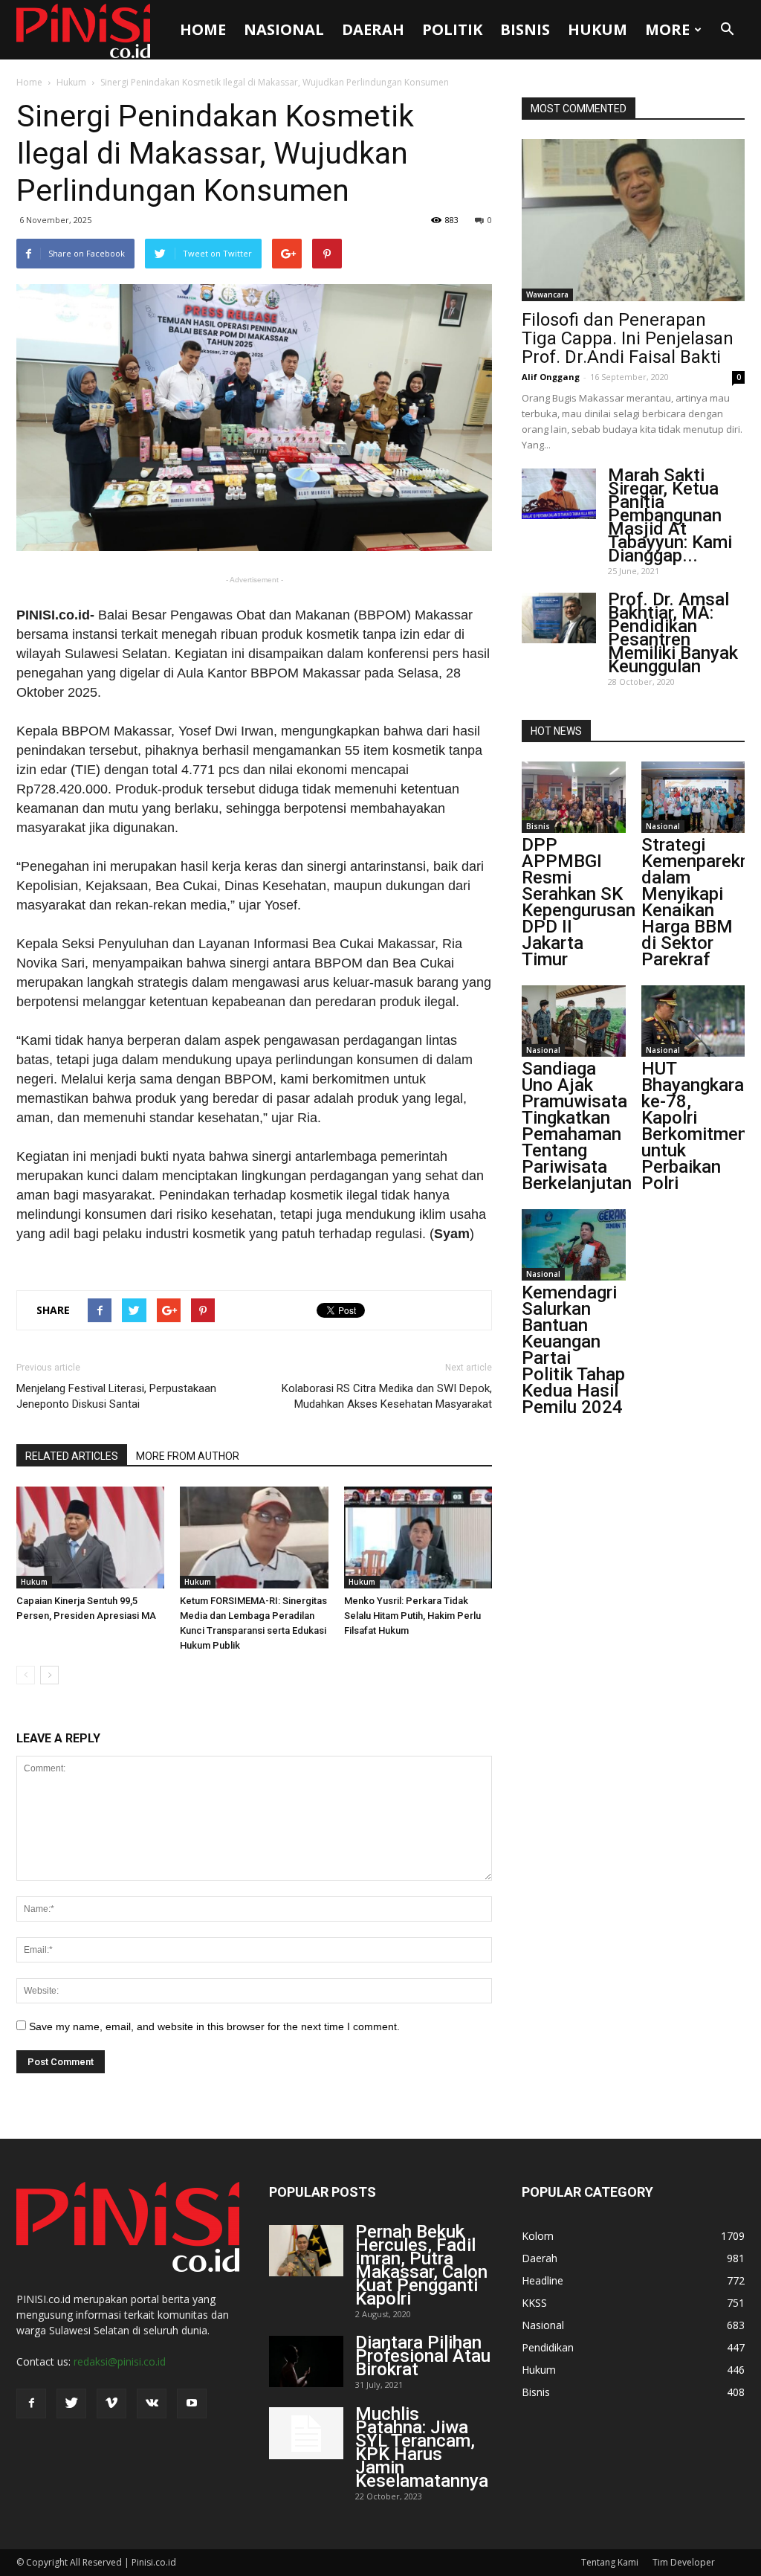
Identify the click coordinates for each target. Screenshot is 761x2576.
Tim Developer (684, 2562)
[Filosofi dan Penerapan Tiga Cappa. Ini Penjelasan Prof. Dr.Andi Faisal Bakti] (633, 220)
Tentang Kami (610, 2562)
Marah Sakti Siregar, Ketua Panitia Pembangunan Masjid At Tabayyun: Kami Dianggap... (670, 515)
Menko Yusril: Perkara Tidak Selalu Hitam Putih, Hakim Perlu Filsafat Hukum (412, 1616)
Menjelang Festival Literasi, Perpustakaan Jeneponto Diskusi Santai (116, 1396)
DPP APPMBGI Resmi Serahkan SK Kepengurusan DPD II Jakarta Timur (579, 902)
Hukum (598, 29)
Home (203, 29)
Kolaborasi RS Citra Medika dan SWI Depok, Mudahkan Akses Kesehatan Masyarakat (387, 1396)
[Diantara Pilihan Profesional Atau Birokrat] (306, 2361)
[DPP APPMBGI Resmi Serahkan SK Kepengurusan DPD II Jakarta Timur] (574, 797)
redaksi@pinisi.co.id (120, 2361)
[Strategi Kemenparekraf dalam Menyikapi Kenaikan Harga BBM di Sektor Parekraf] (693, 797)
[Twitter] (71, 2403)
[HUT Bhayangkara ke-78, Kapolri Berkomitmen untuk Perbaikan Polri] (693, 1021)
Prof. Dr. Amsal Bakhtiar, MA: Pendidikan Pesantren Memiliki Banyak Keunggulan (673, 633)
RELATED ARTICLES (72, 1456)
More (667, 29)
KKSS (534, 2303)
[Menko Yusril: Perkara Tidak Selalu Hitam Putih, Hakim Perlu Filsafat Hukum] (418, 1537)
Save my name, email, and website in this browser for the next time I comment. (214, 2026)
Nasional (284, 29)
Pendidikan (548, 2347)
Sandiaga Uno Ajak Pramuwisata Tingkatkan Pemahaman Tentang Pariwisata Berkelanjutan (577, 1126)
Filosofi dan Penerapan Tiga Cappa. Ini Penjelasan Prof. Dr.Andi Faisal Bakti (628, 338)
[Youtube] (192, 2403)
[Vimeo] (111, 2403)
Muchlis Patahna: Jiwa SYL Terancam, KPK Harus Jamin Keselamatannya (422, 2447)
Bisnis (525, 29)
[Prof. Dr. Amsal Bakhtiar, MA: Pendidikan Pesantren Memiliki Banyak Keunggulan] (559, 618)
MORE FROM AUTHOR (188, 1456)
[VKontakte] (152, 2403)
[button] (727, 30)
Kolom (538, 2236)
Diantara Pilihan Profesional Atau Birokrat (423, 2356)
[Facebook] (31, 2403)
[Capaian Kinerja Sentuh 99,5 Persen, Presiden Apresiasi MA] (90, 1537)
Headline (543, 2280)
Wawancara (547, 294)
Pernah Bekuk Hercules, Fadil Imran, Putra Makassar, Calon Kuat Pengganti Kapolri (421, 2265)
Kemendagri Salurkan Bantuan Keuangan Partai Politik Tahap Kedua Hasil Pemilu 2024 (573, 1350)
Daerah (373, 29)
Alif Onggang (551, 377)
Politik (452, 29)
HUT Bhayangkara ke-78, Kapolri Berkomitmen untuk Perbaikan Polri (694, 1126)
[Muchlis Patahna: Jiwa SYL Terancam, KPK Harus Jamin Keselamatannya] (306, 2433)
